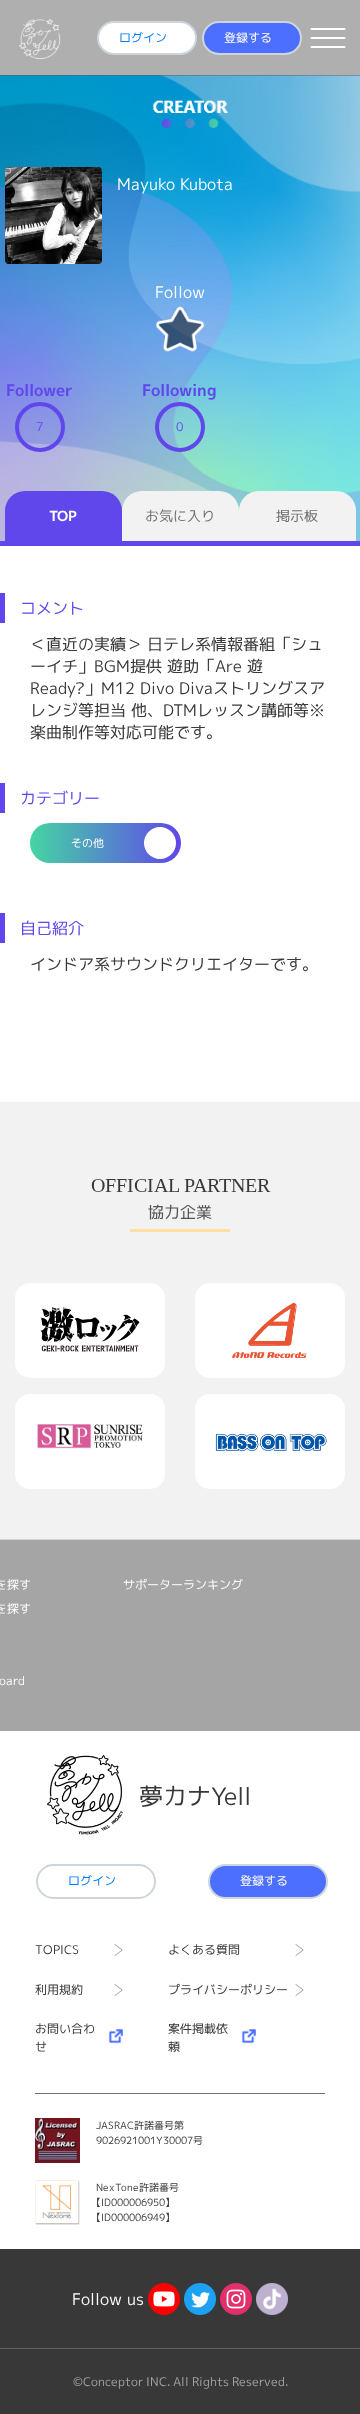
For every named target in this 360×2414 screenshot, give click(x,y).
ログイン (143, 37)
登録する (248, 37)
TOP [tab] (63, 515)
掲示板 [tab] (297, 515)
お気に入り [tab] (180, 515)
